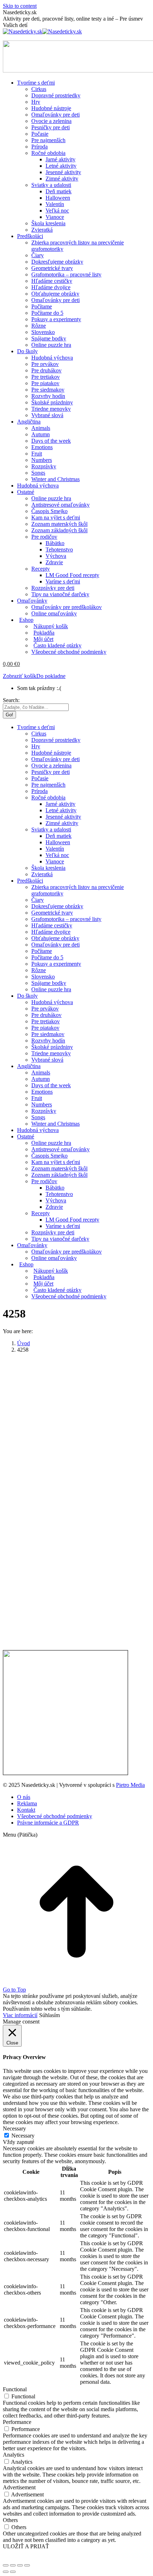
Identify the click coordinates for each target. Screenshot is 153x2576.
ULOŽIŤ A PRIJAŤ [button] (26, 2546)
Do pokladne (51, 676)
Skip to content (20, 6)
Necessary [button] (14, 2128)
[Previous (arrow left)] (6, 2572)
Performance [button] (17, 2422)
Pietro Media (130, 1785)
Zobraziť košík (20, 676)
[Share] (13, 2565)
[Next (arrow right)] (13, 2572)
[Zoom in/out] (27, 2565)
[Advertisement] (76, 1435)
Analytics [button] (14, 2455)
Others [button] (10, 2520)
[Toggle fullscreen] (20, 2565)
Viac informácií (20, 2015)
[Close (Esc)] (6, 2565)
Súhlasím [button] (49, 2015)
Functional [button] (15, 2389)
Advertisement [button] (19, 2487)
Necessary (23, 2136)
